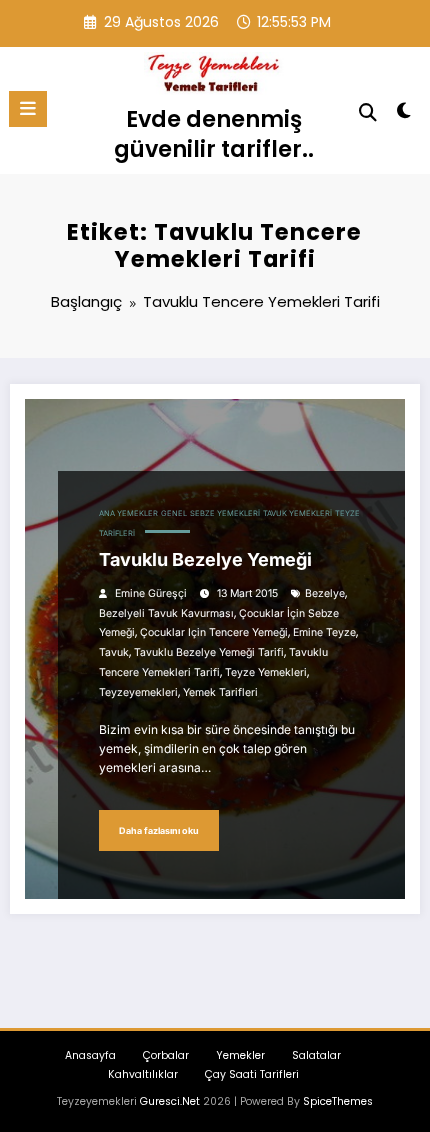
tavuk (114, 652)
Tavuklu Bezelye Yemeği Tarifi (209, 652)
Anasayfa (90, 1055)
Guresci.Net (170, 1101)
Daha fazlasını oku (159, 830)
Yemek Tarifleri (220, 692)
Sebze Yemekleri (225, 513)
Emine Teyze (324, 632)
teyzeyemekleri (138, 692)
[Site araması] (368, 112)
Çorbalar (166, 1055)
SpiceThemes (338, 1101)
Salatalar (316, 1055)
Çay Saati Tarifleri (252, 1074)
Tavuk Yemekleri (297, 513)
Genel (174, 513)
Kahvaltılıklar (143, 1074)
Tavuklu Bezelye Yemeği (205, 559)
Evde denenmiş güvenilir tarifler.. (214, 133)
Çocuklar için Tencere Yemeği (214, 632)
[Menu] (28, 109)
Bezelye (325, 593)
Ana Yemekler (128, 513)
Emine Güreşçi (151, 593)
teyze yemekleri (266, 672)
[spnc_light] (404, 114)
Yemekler (240, 1055)
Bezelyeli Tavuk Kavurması (166, 613)
